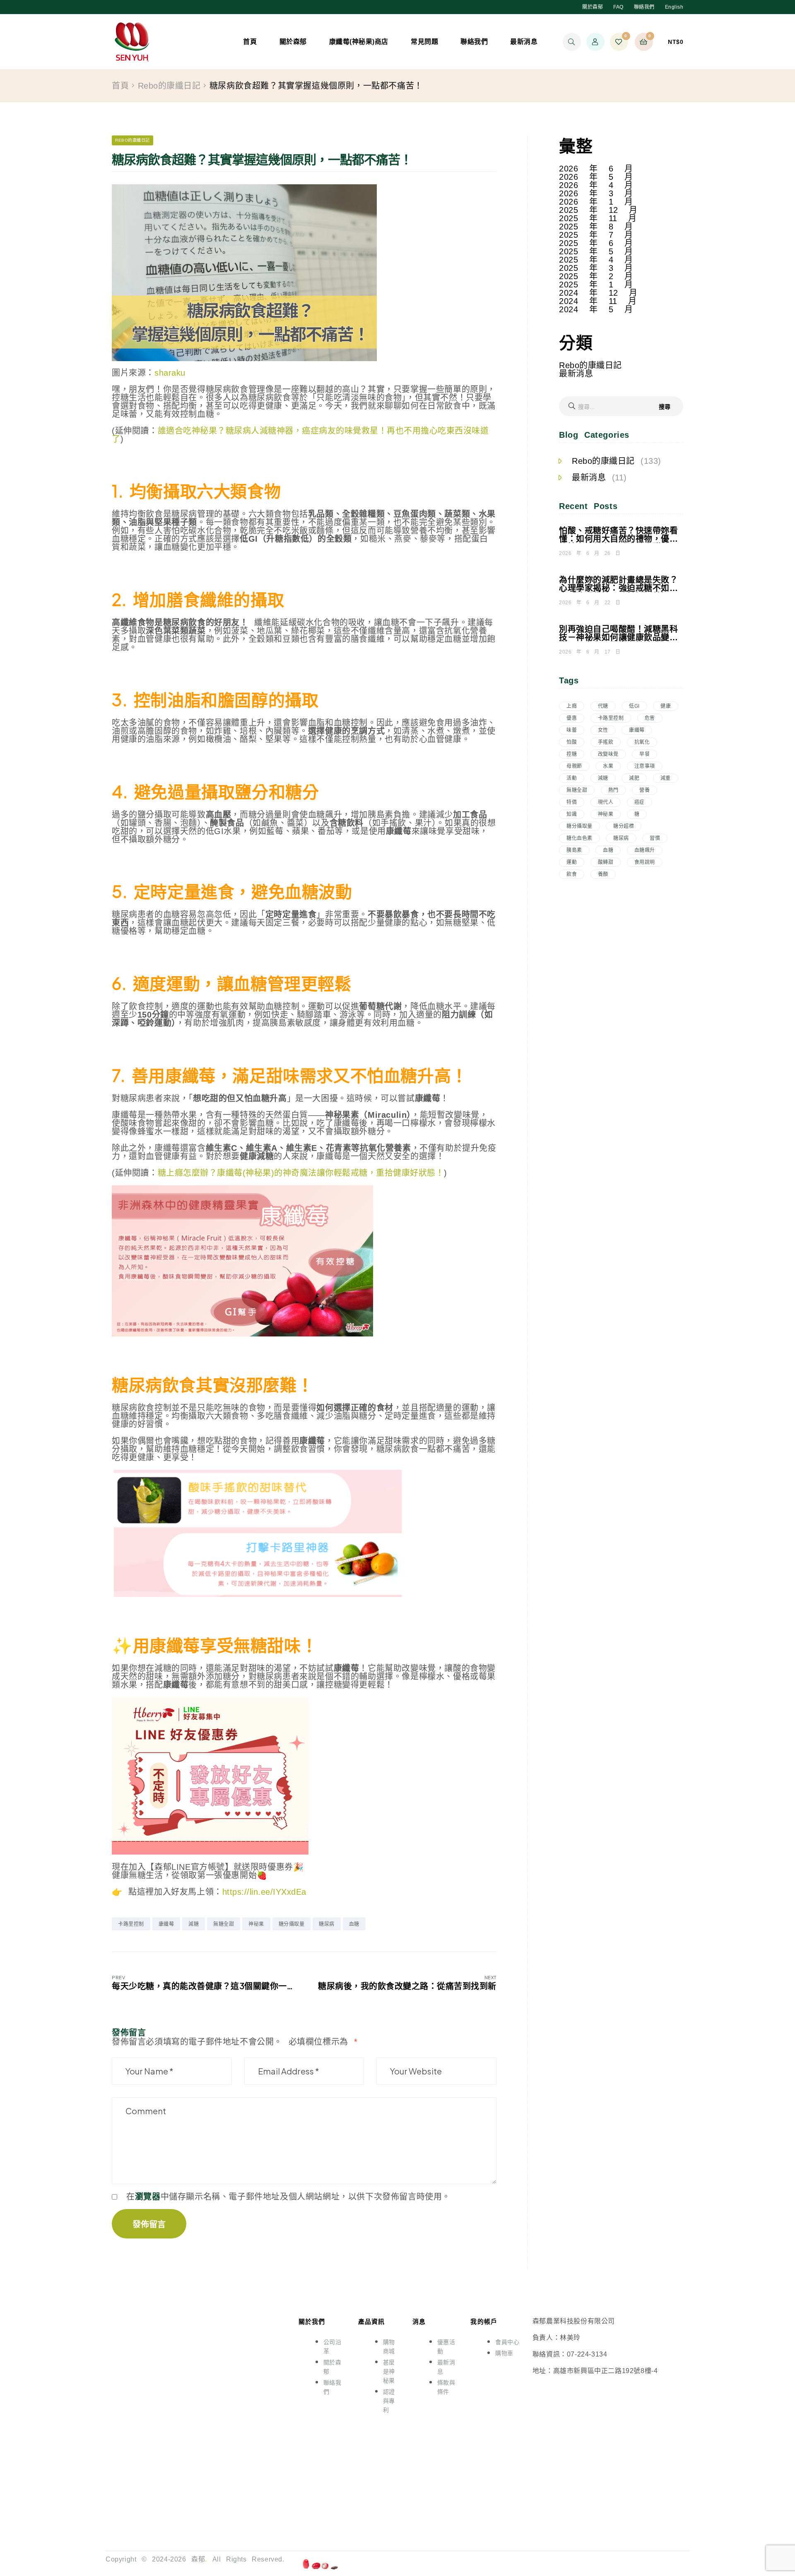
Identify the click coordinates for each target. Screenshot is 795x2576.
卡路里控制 (131, 1924)
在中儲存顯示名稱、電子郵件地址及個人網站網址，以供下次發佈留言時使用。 (288, 2197)
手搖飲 (606, 742)
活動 (572, 778)
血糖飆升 (645, 850)
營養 (644, 790)
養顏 (603, 874)
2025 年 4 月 (596, 260)
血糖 (354, 1924)
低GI (634, 706)
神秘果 (256, 1924)
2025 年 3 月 (596, 268)
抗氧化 (642, 742)
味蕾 (572, 730)
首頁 (120, 86)
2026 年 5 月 (596, 177)
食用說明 (645, 862)
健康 (666, 706)
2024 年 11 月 (598, 301)
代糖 (603, 706)
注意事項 (645, 766)
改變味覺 (608, 754)
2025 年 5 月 (596, 251)
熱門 (613, 790)
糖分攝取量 (292, 1924)
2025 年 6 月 (596, 243)
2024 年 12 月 (598, 293)
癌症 (640, 802)
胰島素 (574, 850)
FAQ (618, 7)
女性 (603, 730)
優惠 (572, 718)
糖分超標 (624, 826)
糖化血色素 (579, 838)
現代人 (606, 802)
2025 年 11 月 (598, 218)
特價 (572, 802)
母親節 (574, 766)
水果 (608, 766)
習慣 (655, 838)
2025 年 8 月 (596, 227)
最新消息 (576, 374)
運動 (572, 862)
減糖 (194, 1924)
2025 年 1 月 (596, 285)
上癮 (572, 706)
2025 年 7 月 (596, 235)
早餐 (644, 754)
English (674, 7)
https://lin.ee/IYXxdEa (264, 1892)
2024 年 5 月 (596, 309)
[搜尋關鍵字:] (621, 407)
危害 (650, 718)
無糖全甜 (224, 1924)
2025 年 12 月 (598, 210)
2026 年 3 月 (596, 193)
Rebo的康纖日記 (169, 86)
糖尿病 (327, 1924)
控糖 (572, 754)
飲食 (572, 874)
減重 (666, 778)
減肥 (634, 778)
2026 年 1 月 (596, 202)
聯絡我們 (644, 7)
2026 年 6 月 (596, 169)
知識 (572, 814)
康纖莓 (166, 1924)
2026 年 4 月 (596, 185)
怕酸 (572, 742)
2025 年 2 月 (596, 276)
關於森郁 (593, 7)
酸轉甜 (606, 862)
